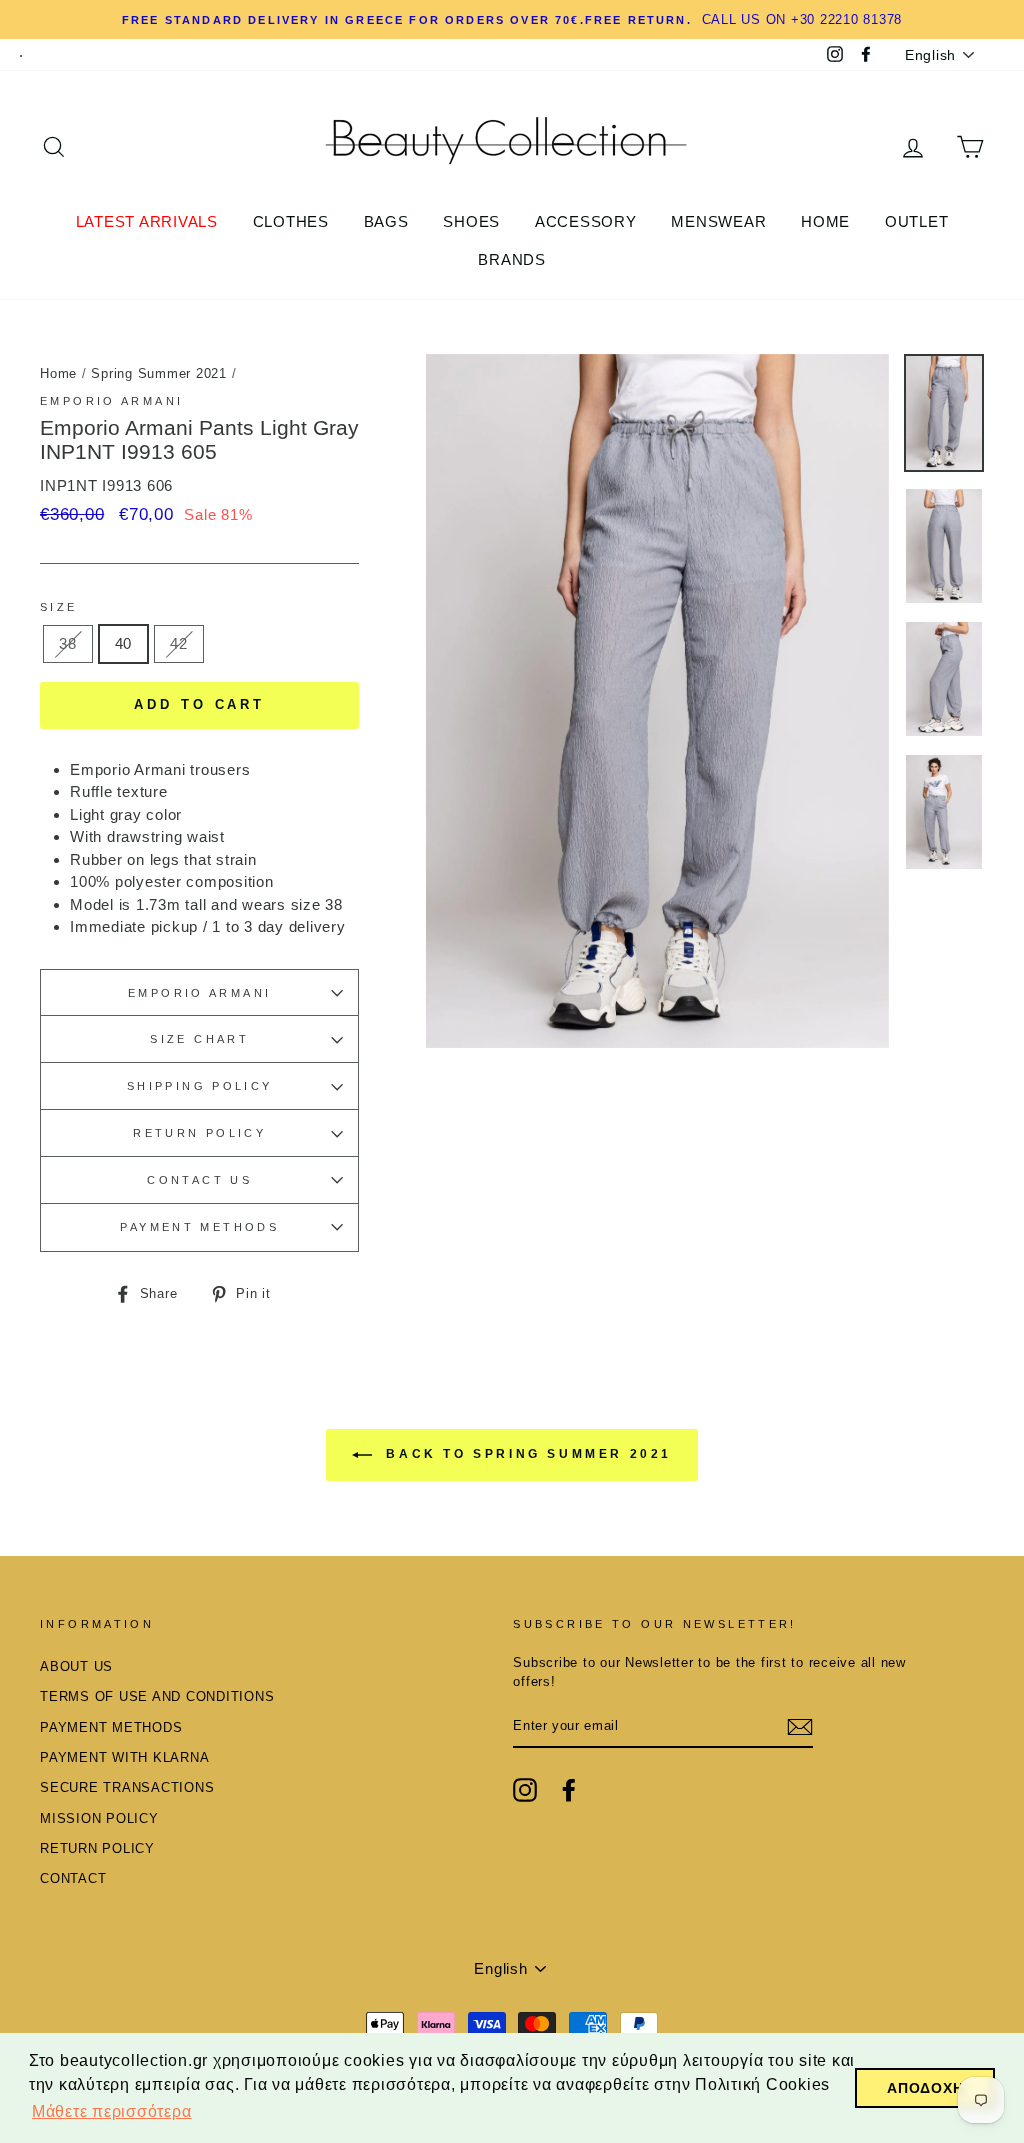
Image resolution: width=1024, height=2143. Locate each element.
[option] (657, 701)
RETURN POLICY (199, 1133)
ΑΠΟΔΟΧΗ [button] (925, 2088)
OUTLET (917, 221)
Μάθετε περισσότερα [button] (112, 2111)
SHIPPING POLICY (200, 1086)
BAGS (386, 221)
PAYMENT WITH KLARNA (124, 1757)
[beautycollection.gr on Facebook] (569, 1790)
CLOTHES (291, 221)
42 (179, 643)
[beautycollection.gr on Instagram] (525, 1790)
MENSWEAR (718, 221)
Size (59, 607)
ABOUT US (76, 1666)
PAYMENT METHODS (199, 1227)
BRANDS (512, 259)
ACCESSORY (586, 221)
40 (124, 643)
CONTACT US (199, 1180)
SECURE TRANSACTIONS (127, 1787)
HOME (825, 221)
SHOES (471, 221)
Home (58, 373)
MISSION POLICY (99, 1818)
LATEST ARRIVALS (147, 221)
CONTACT (73, 1878)
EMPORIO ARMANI (199, 993)
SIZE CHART (199, 1039)
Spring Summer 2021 (159, 373)
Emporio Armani (111, 401)
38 (68, 643)
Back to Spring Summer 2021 (526, 1454)
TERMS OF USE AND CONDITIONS (157, 1696)
